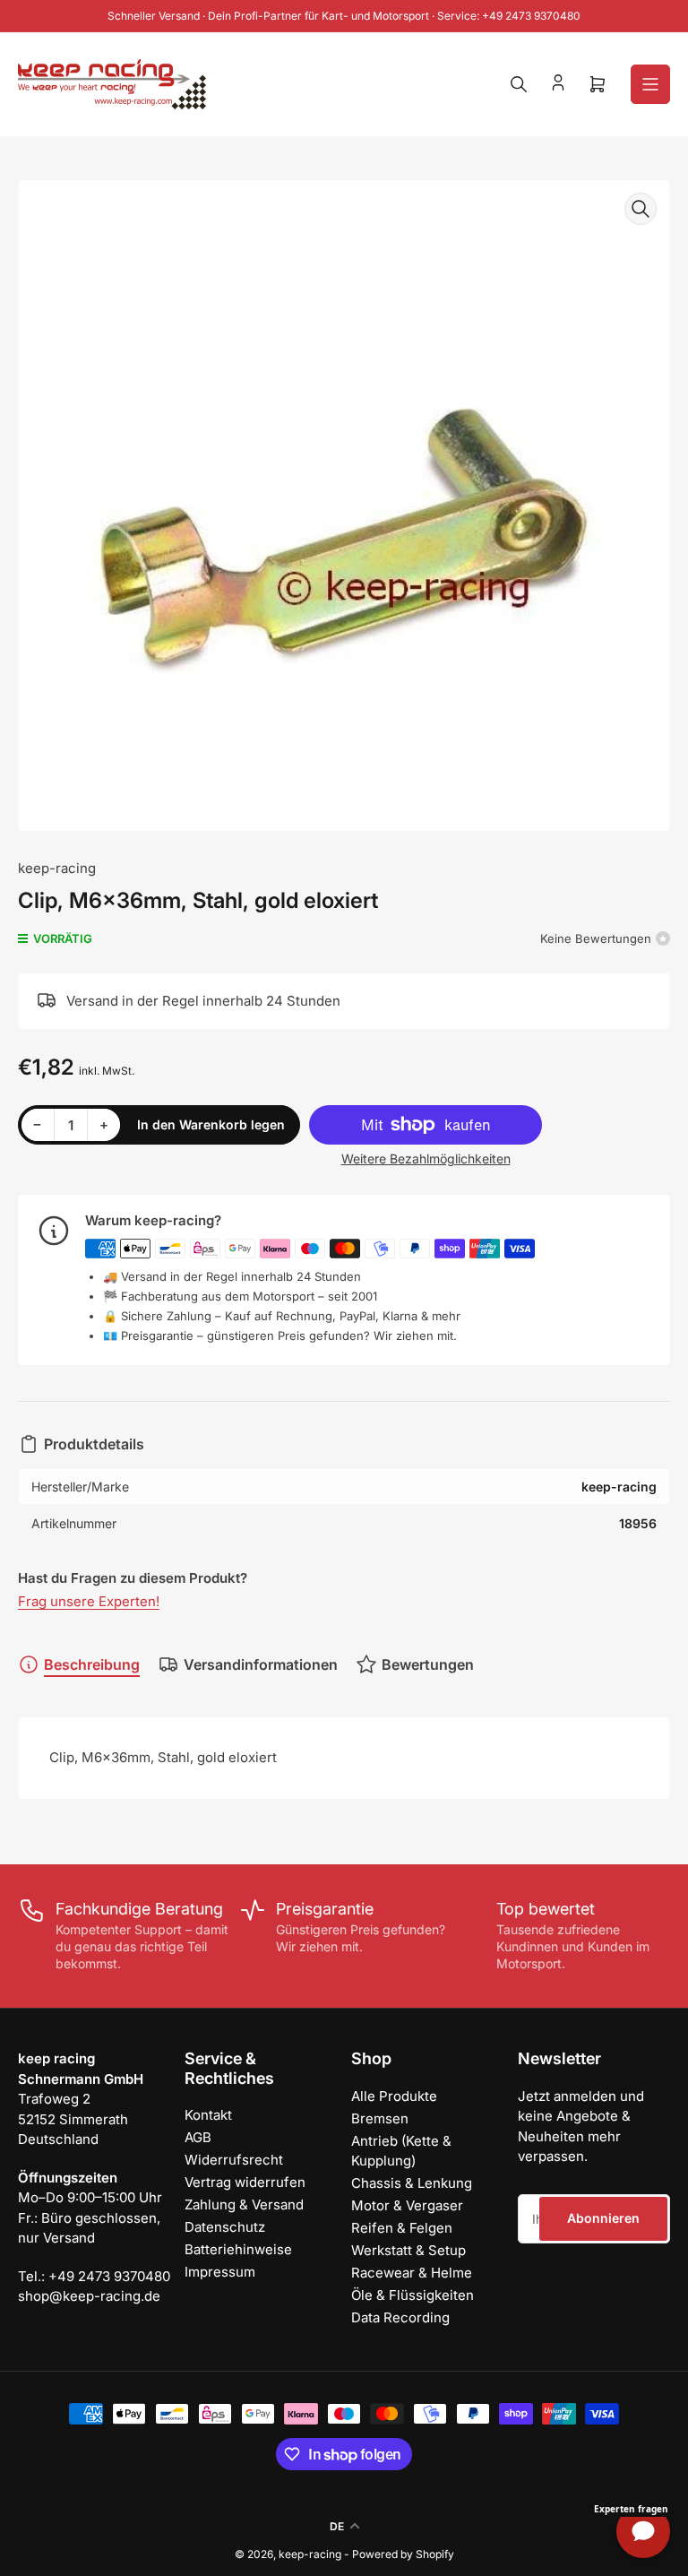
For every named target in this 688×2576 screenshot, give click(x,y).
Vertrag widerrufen (245, 2182)
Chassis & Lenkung (412, 2183)
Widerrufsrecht (234, 2160)
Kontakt (208, 2115)
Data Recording (400, 2317)
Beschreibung (92, 1664)
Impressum (220, 2272)
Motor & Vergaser (407, 2205)
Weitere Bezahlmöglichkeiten (426, 1158)
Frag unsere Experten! (89, 1601)
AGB (198, 2137)
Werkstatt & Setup (408, 2250)
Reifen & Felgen (402, 2228)
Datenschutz (225, 2227)
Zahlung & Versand (244, 2204)
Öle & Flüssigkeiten (413, 2295)
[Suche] (519, 84)
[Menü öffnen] (650, 84)
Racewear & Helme (412, 2273)
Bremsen (380, 2118)
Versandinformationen (261, 1664)
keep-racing (57, 868)
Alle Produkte (394, 2096)
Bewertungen (428, 1664)
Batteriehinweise (238, 2249)
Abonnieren (603, 2218)
